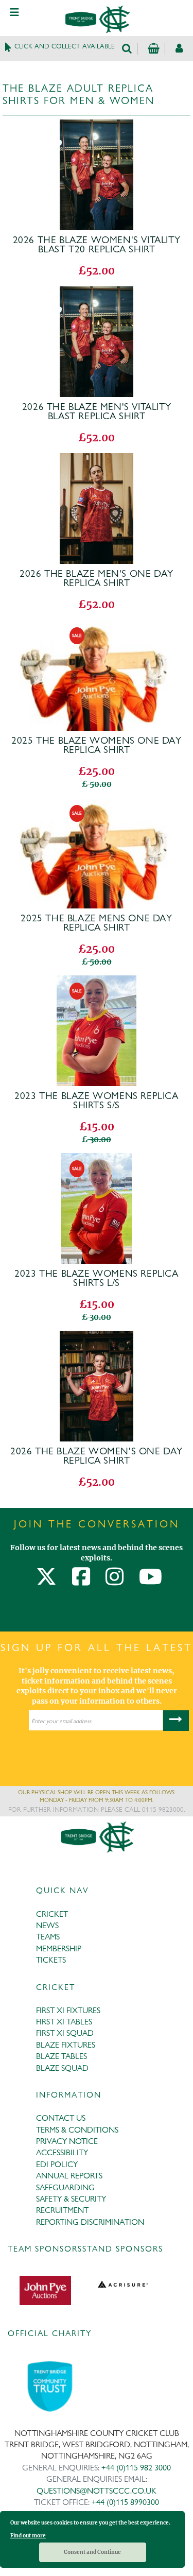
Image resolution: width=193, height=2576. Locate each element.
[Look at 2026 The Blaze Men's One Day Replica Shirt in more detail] (97, 460)
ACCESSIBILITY (62, 2152)
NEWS (47, 1925)
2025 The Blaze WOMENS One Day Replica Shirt (96, 745)
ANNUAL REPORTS (69, 2176)
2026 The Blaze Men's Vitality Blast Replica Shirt (97, 411)
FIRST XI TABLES (64, 2022)
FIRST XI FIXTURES (68, 2010)
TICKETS (51, 1960)
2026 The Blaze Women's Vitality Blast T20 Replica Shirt (97, 245)
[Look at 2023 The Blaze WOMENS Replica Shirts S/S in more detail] (97, 982)
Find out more (28, 2536)
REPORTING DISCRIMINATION (90, 2222)
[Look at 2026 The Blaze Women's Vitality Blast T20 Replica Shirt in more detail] (97, 126)
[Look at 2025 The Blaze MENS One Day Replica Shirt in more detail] (96, 804)
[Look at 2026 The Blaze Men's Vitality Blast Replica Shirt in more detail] (97, 293)
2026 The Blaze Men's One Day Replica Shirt (97, 578)
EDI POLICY (57, 2164)
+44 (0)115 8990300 (125, 2502)
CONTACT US (61, 2118)
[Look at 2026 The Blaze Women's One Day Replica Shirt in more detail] (97, 1337)
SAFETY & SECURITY (71, 2199)
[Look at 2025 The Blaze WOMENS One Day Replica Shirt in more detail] (96, 627)
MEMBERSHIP (59, 1948)
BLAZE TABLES (62, 2056)
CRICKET (52, 1914)
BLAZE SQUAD (62, 2068)
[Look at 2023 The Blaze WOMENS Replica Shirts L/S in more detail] (97, 1160)
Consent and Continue (92, 2552)
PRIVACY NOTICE (67, 2141)
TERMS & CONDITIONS (77, 2130)
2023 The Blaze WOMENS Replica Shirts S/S (96, 1101)
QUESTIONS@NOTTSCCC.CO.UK (97, 2491)
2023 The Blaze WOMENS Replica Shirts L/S (96, 1278)
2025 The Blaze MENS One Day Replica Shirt (96, 923)
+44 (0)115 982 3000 (136, 2468)
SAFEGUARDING (65, 2187)
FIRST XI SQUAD (65, 2033)
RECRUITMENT (62, 2210)
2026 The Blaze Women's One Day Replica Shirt (97, 1456)
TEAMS (48, 1937)
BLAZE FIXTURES (66, 2045)
